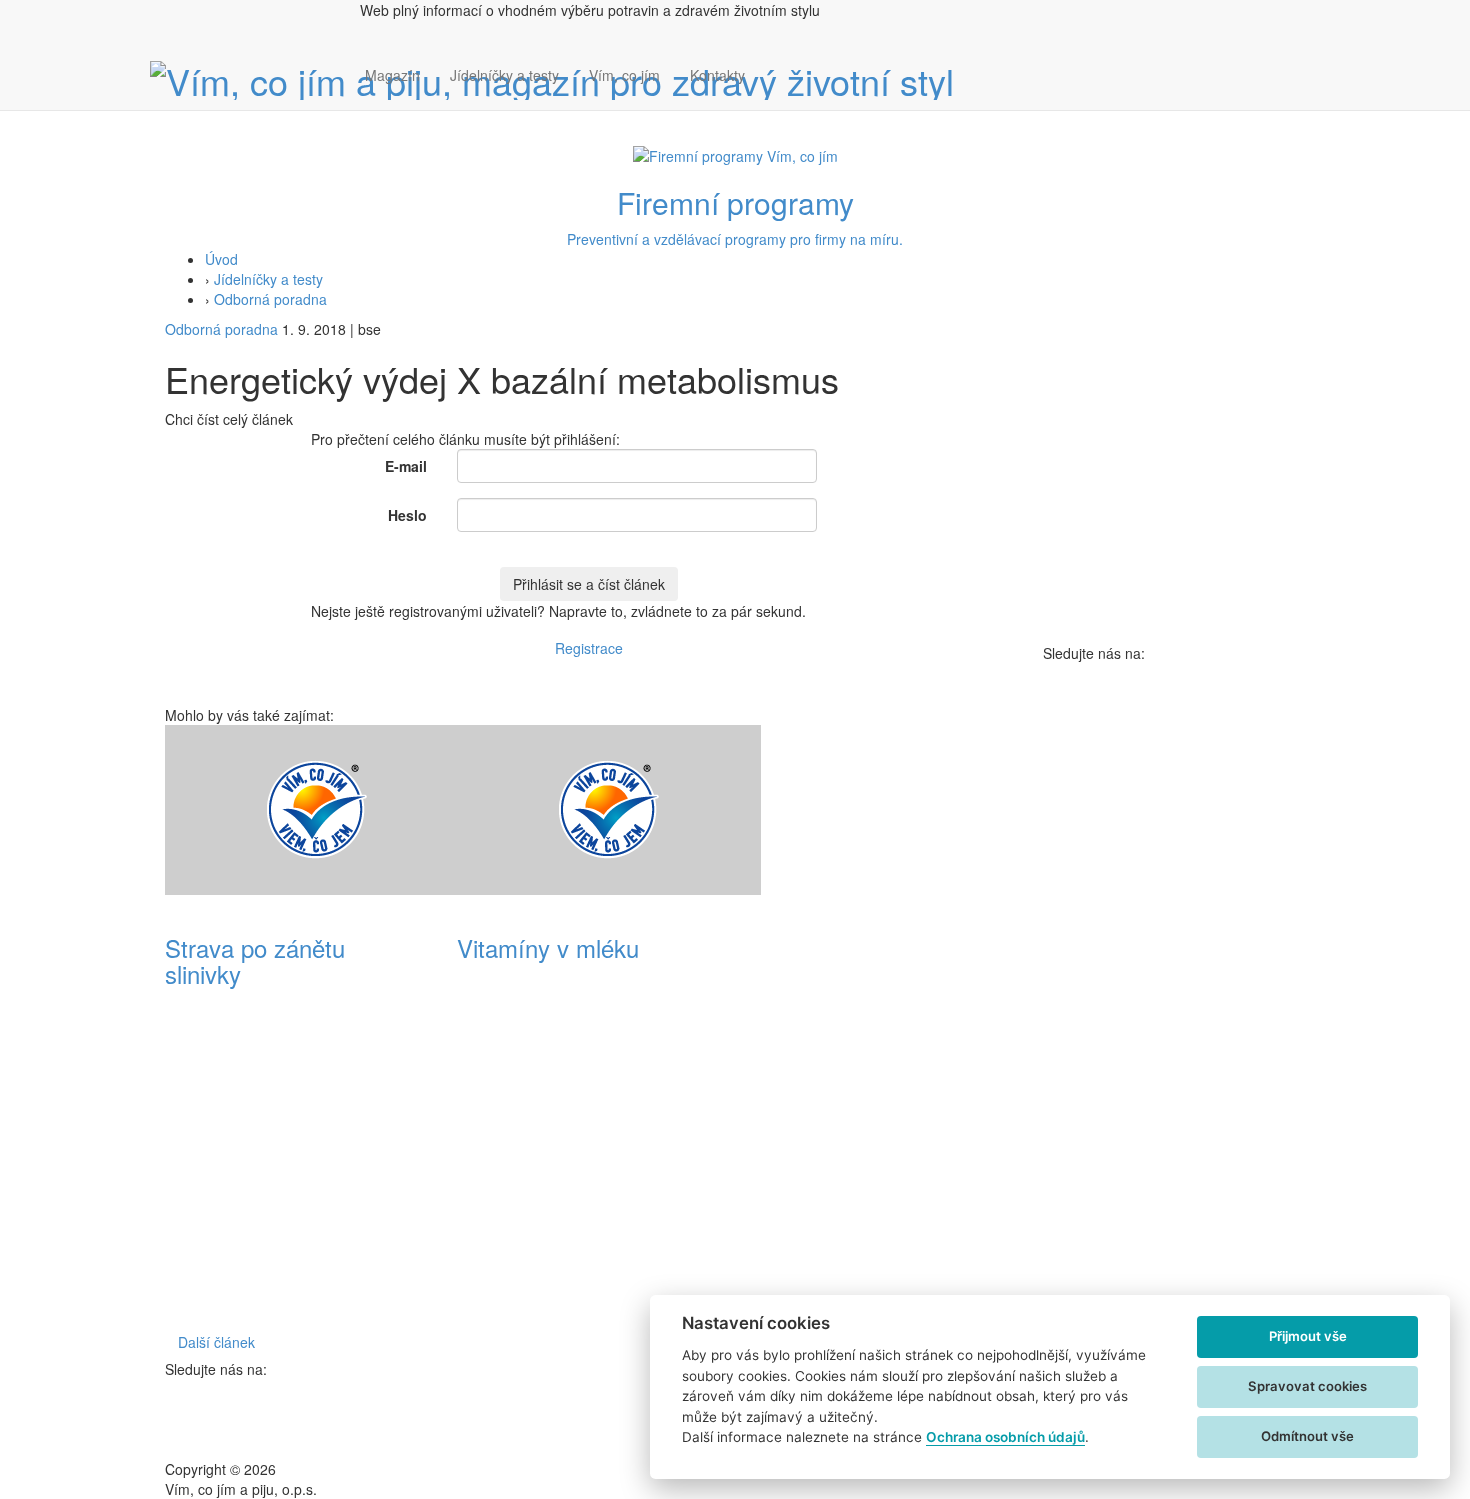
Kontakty (717, 75)
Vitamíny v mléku (548, 947)
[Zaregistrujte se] (775, 65)
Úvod (221, 259)
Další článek (216, 1342)
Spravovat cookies (1307, 1386)
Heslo (407, 515)
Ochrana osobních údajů (1005, 1437)
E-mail (406, 466)
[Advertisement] (881, 1025)
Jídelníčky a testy (504, 75)
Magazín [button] (392, 75)
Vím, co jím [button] (624, 75)
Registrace (589, 648)
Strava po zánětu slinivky (255, 960)
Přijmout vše (1308, 1336)
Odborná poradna (270, 299)
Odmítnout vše (1307, 1436)
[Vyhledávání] (775, 95)
